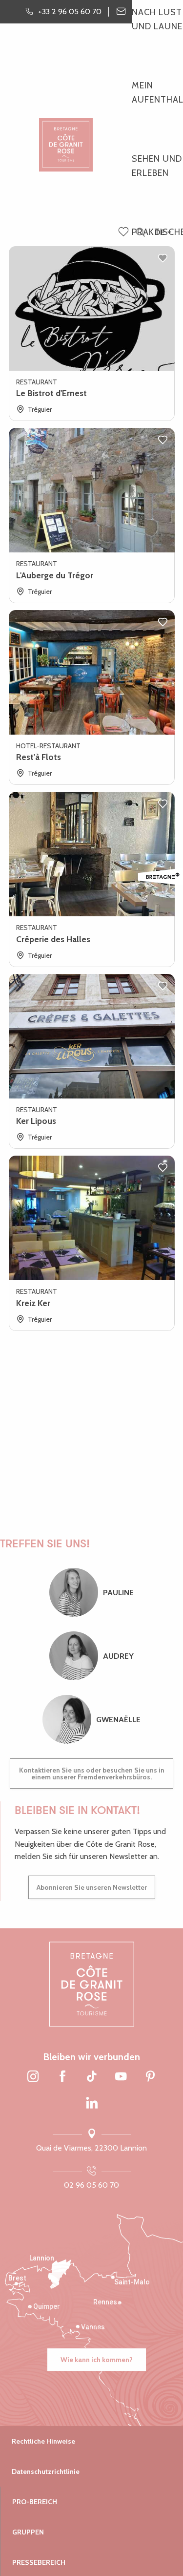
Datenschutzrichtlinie (46, 2471)
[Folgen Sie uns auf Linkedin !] (92, 2104)
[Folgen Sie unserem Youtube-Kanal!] (121, 2077)
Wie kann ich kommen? (97, 2360)
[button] (140, 233)
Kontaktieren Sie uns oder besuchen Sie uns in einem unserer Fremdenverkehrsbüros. (92, 1774)
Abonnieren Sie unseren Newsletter (92, 1887)
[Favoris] (124, 232)
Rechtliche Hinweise (43, 2441)
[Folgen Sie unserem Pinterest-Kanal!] (150, 2077)
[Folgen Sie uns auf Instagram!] (33, 2077)
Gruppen (28, 2532)
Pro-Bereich (35, 2502)
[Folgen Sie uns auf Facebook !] (62, 2077)
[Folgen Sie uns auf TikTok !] (92, 2077)
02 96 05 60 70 (91, 2185)
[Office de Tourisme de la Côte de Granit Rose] (66, 137)
